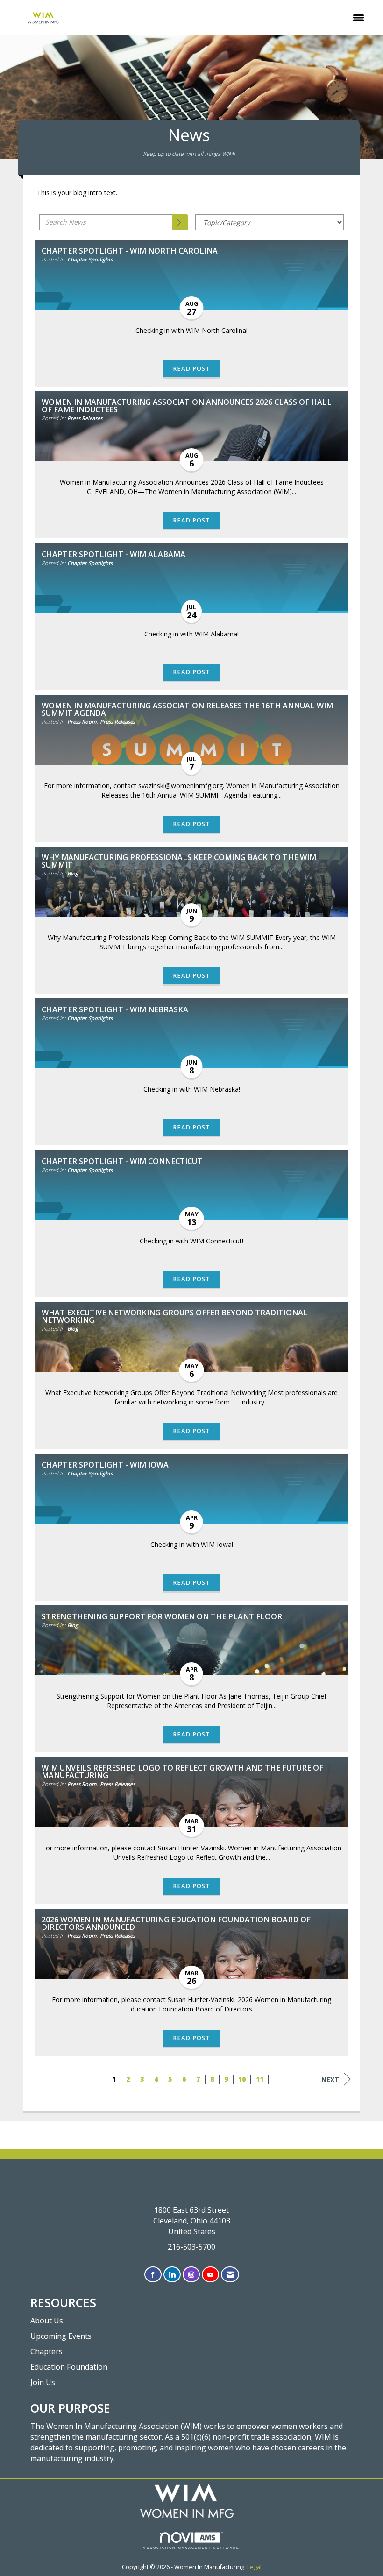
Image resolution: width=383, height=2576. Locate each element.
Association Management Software (191, 2548)
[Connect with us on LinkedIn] (172, 2275)
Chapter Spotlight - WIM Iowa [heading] (105, 1465)
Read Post (191, 369)
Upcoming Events (61, 2336)
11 (260, 2079)
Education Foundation (69, 2367)
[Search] (180, 222)
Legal (254, 2567)
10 (242, 2079)
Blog (73, 873)
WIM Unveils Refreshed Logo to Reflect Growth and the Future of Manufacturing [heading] (182, 1771)
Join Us (43, 2382)
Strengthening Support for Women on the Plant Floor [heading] (162, 1616)
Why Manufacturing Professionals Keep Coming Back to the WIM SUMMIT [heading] (179, 861)
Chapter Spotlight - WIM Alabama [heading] (113, 554)
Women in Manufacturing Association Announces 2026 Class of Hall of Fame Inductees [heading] (187, 406)
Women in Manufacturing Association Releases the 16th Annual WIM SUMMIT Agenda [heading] (187, 709)
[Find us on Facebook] (153, 2275)
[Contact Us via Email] (230, 2275)
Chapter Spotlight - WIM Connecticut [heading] (122, 1161)
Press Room (82, 722)
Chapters (46, 2351)
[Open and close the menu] (227, 18)
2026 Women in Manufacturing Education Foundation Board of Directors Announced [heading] (176, 1923)
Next (330, 2079)
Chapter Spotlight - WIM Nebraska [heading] (115, 1009)
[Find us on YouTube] (210, 2275)
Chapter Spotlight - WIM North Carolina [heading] (130, 251)
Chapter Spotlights (90, 259)
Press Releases (85, 418)
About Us (47, 2321)
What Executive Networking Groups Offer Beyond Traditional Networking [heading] (175, 1316)
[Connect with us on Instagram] (191, 2275)
